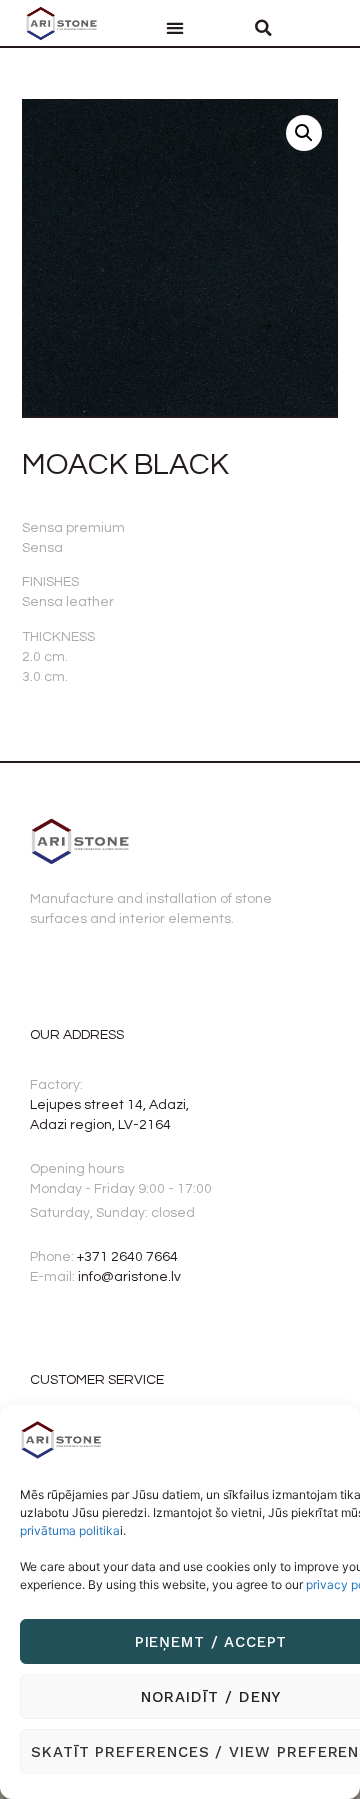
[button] (174, 28)
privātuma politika (70, 1530)
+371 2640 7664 (127, 1257)
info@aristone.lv (129, 1277)
